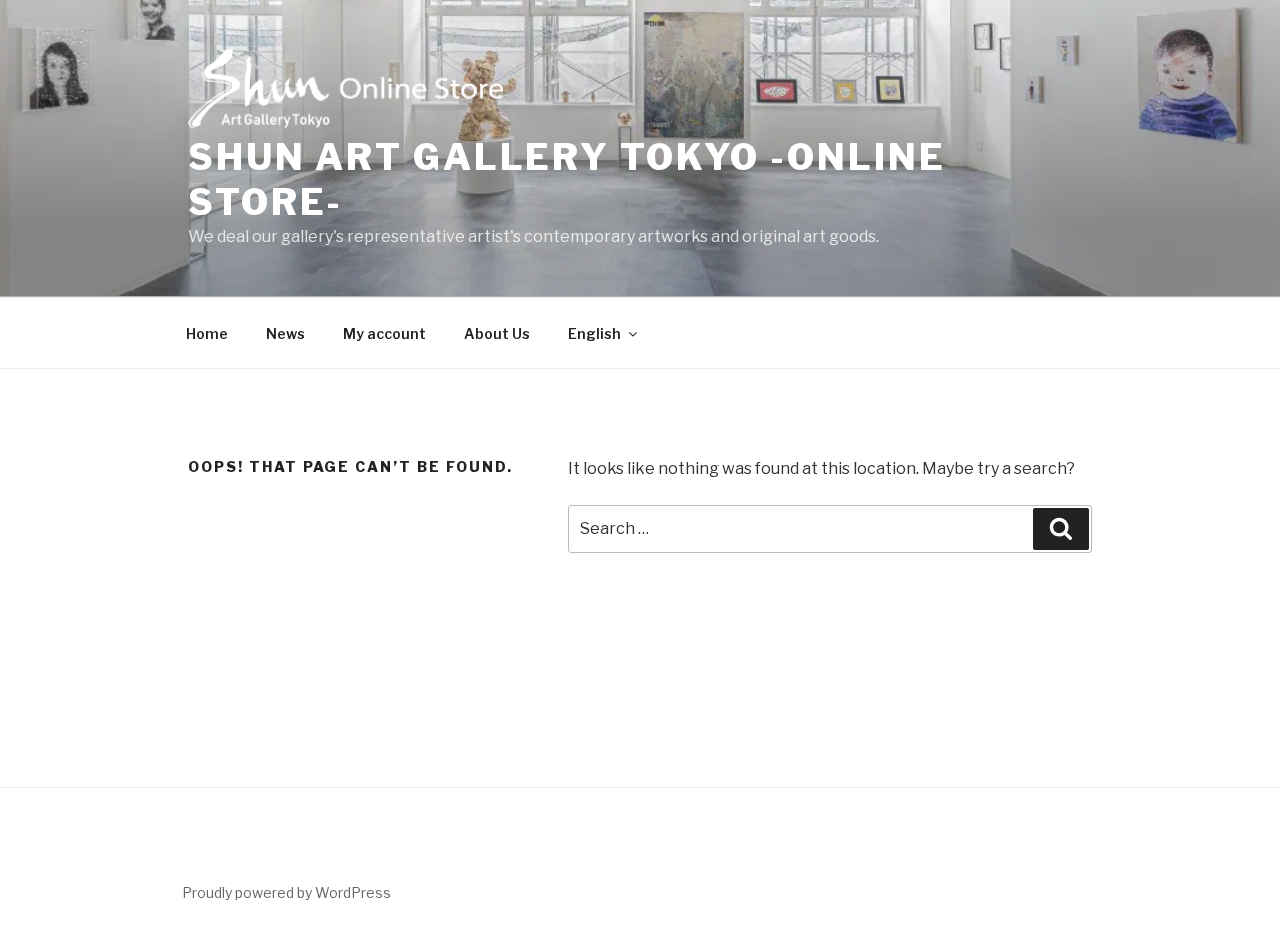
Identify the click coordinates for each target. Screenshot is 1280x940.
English (594, 333)
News (285, 333)
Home (207, 333)
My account (384, 333)
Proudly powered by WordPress (286, 892)
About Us (497, 333)
